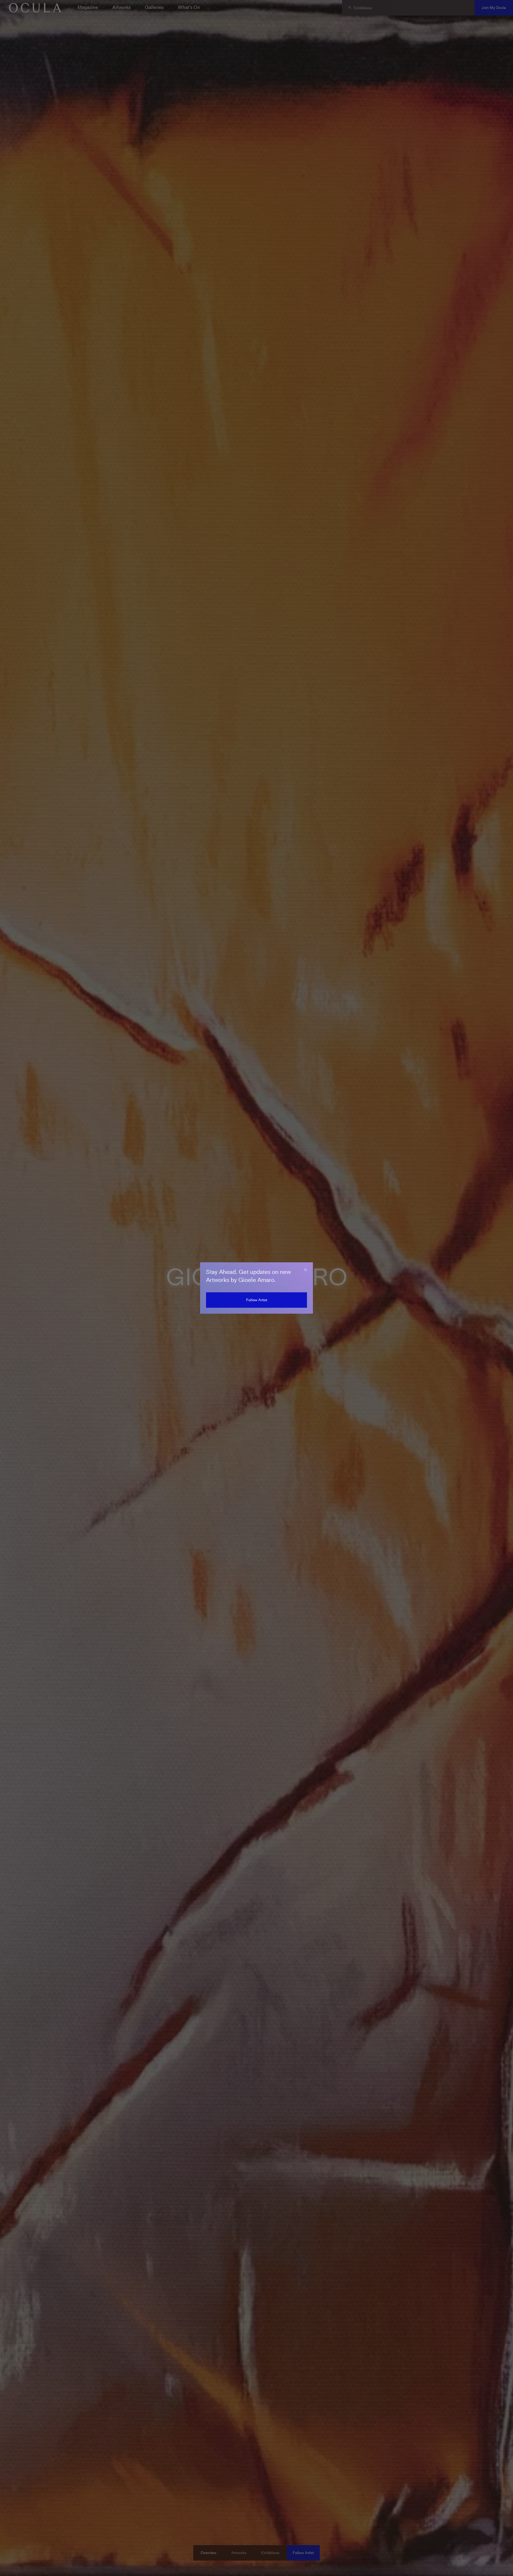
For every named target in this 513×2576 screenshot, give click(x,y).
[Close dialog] (305, 1270)
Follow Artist (257, 1300)
